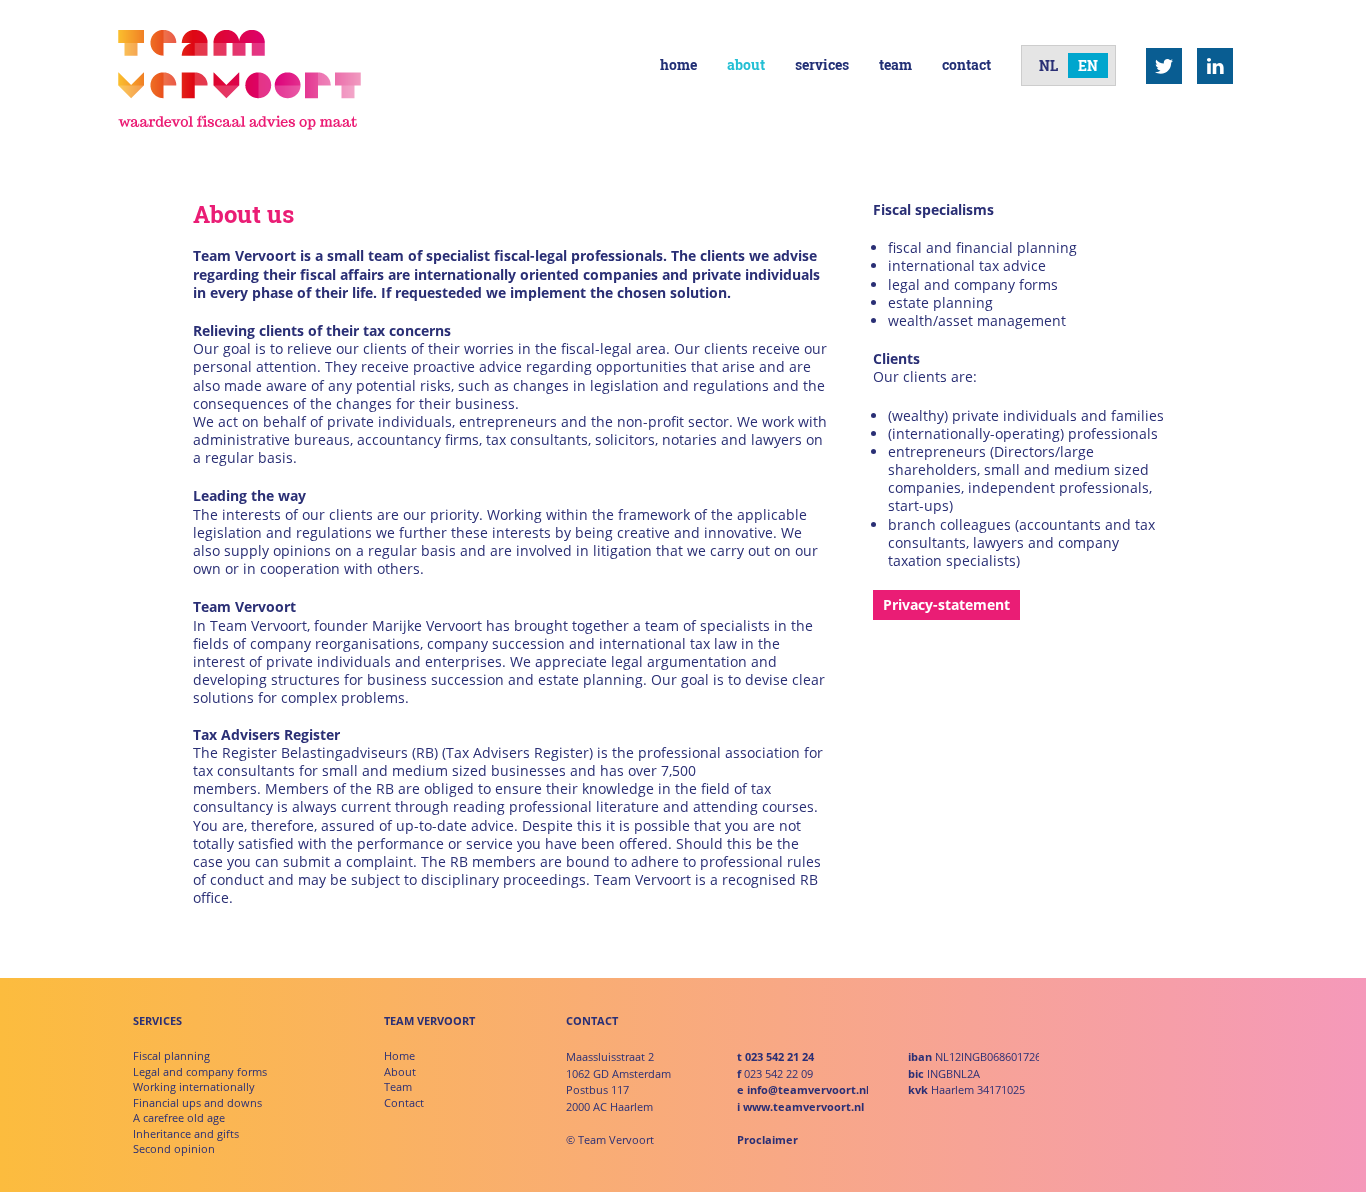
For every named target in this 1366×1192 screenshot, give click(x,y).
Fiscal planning (171, 1055)
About (400, 1071)
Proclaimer (767, 1139)
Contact (404, 1102)
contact (966, 64)
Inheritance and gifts (186, 1133)
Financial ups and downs (197, 1102)
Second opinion (174, 1148)
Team (398, 1086)
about (746, 64)
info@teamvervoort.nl (808, 1089)
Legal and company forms (200, 1071)
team (895, 64)
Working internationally (194, 1086)
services (822, 64)
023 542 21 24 (779, 1056)
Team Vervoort (239, 80)
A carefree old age (179, 1117)
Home (399, 1055)
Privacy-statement (946, 604)
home (678, 64)
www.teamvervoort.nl (803, 1106)
